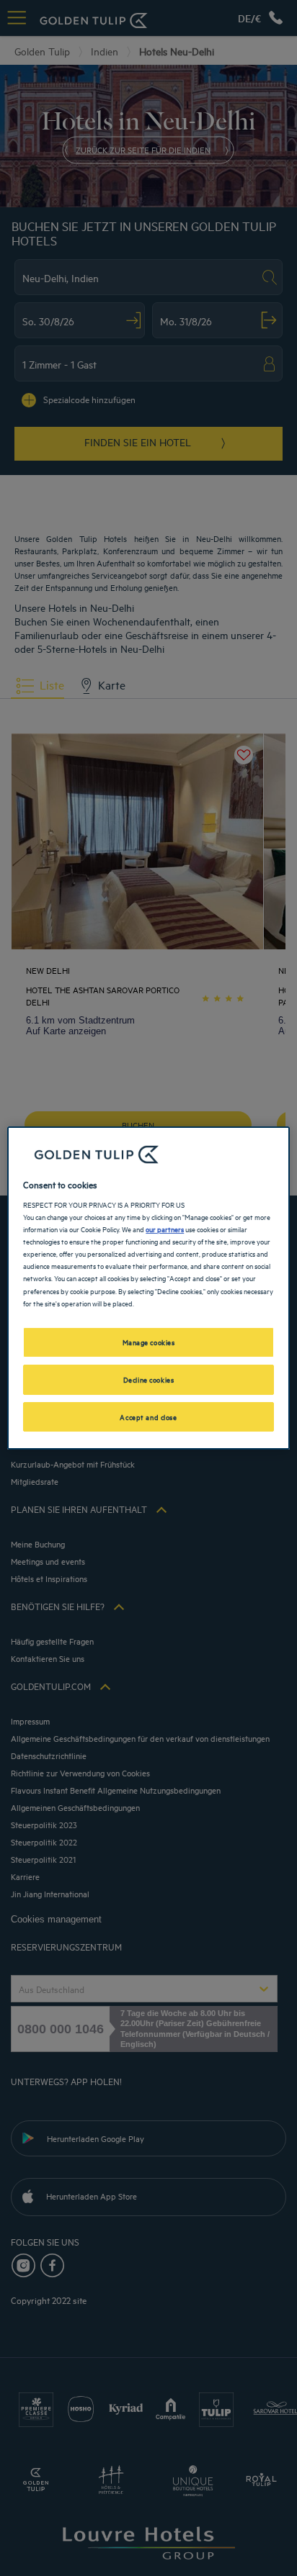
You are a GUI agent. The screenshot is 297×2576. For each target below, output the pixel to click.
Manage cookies (149, 1342)
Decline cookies (149, 1379)
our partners (165, 1229)
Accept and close (148, 1416)
